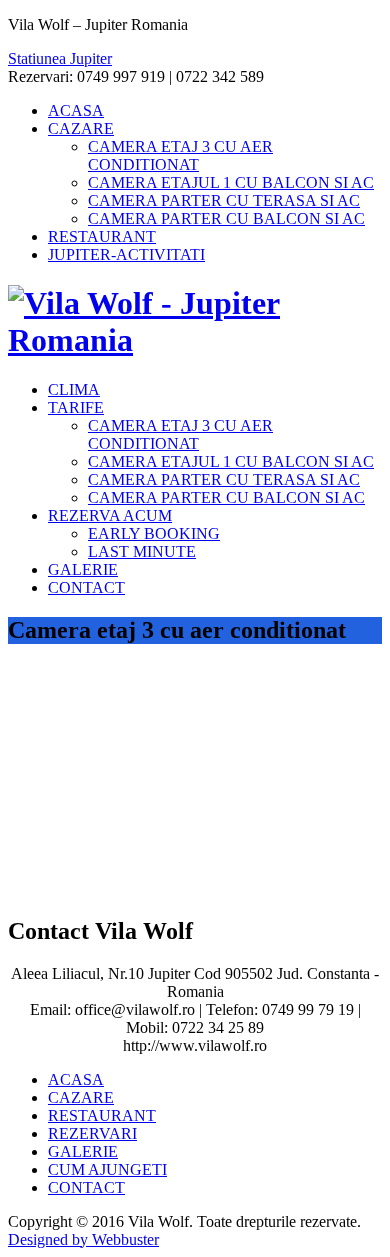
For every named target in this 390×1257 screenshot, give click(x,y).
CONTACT (86, 587)
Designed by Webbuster (83, 1239)
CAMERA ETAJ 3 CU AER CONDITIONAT (180, 155)
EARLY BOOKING (154, 533)
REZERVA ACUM (110, 515)
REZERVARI (92, 1133)
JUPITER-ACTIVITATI (126, 254)
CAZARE (81, 128)
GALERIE (83, 569)
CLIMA (74, 389)
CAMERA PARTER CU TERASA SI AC (224, 200)
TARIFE (76, 407)
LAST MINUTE (142, 551)
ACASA (76, 110)
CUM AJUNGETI (107, 1169)
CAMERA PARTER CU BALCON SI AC (226, 218)
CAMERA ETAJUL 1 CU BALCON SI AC (231, 182)
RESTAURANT (102, 236)
